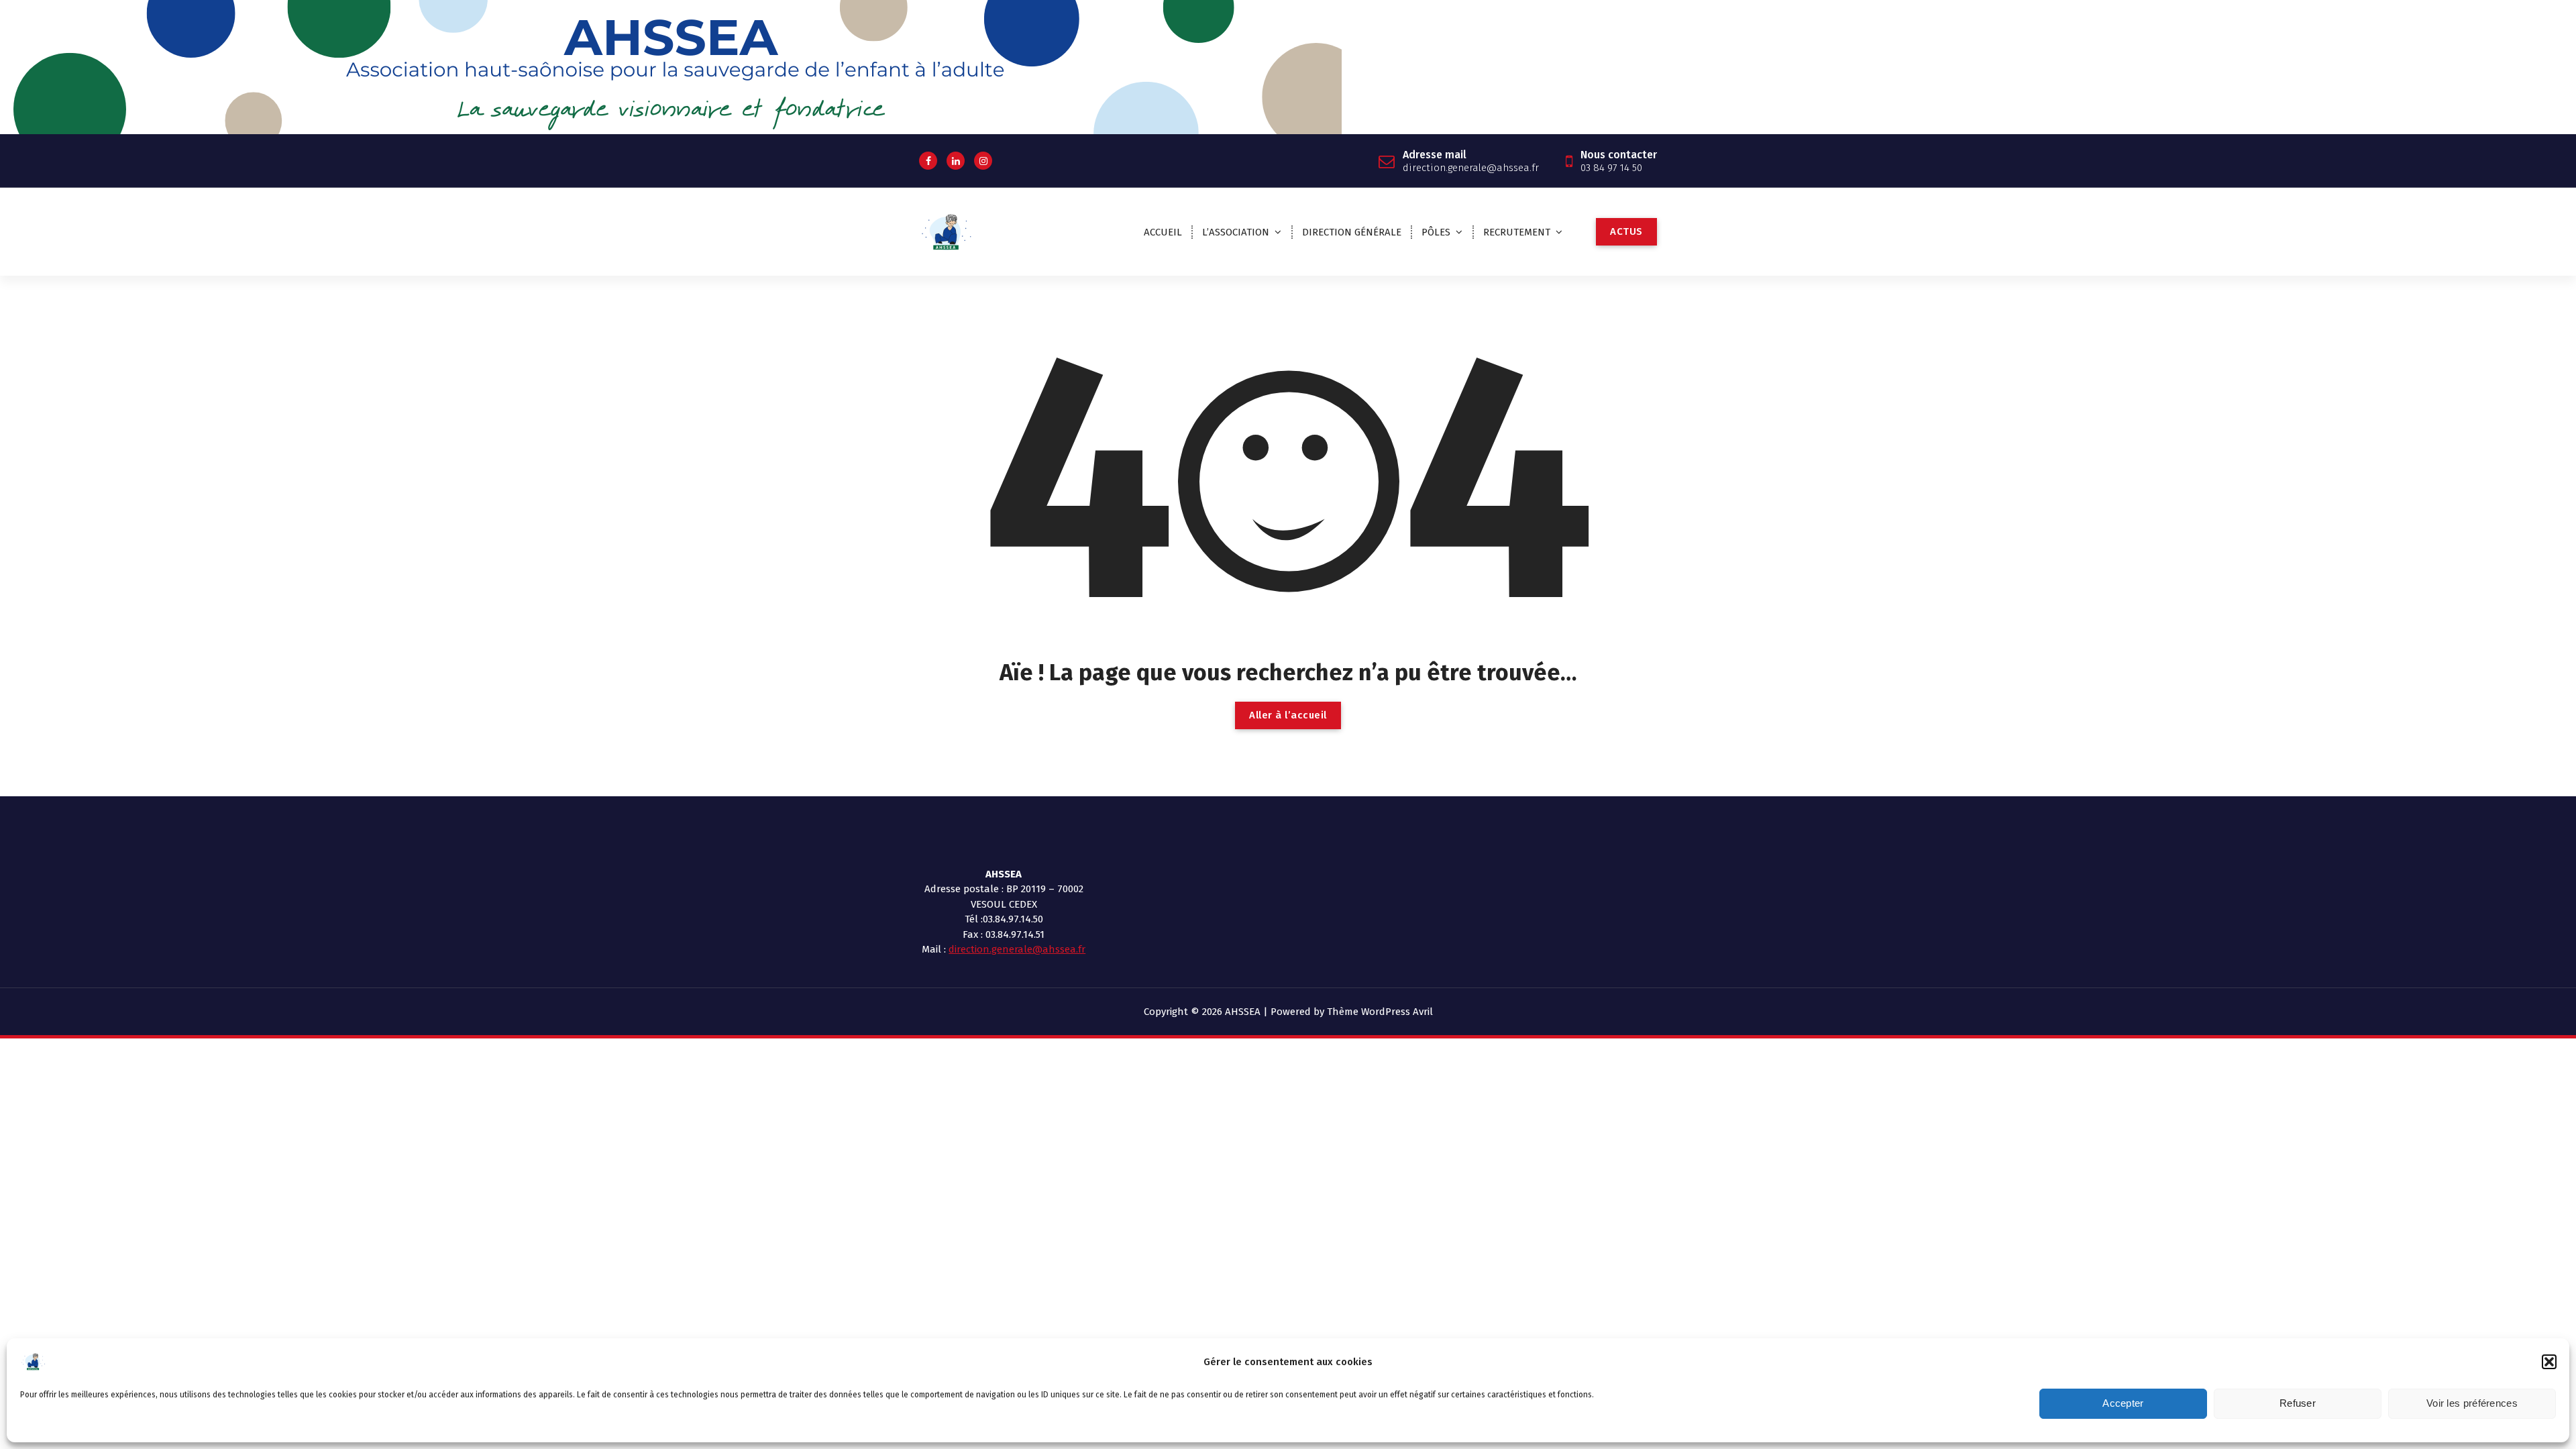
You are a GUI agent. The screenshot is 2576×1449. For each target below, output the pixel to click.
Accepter (2123, 1404)
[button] (2549, 1362)
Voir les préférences (2472, 1404)
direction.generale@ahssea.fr (1017, 949)
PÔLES (1436, 232)
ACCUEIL (1163, 232)
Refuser (2298, 1404)
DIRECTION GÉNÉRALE (1352, 232)
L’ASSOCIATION (1236, 232)
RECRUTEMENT (1517, 232)
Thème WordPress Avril (1380, 1012)
